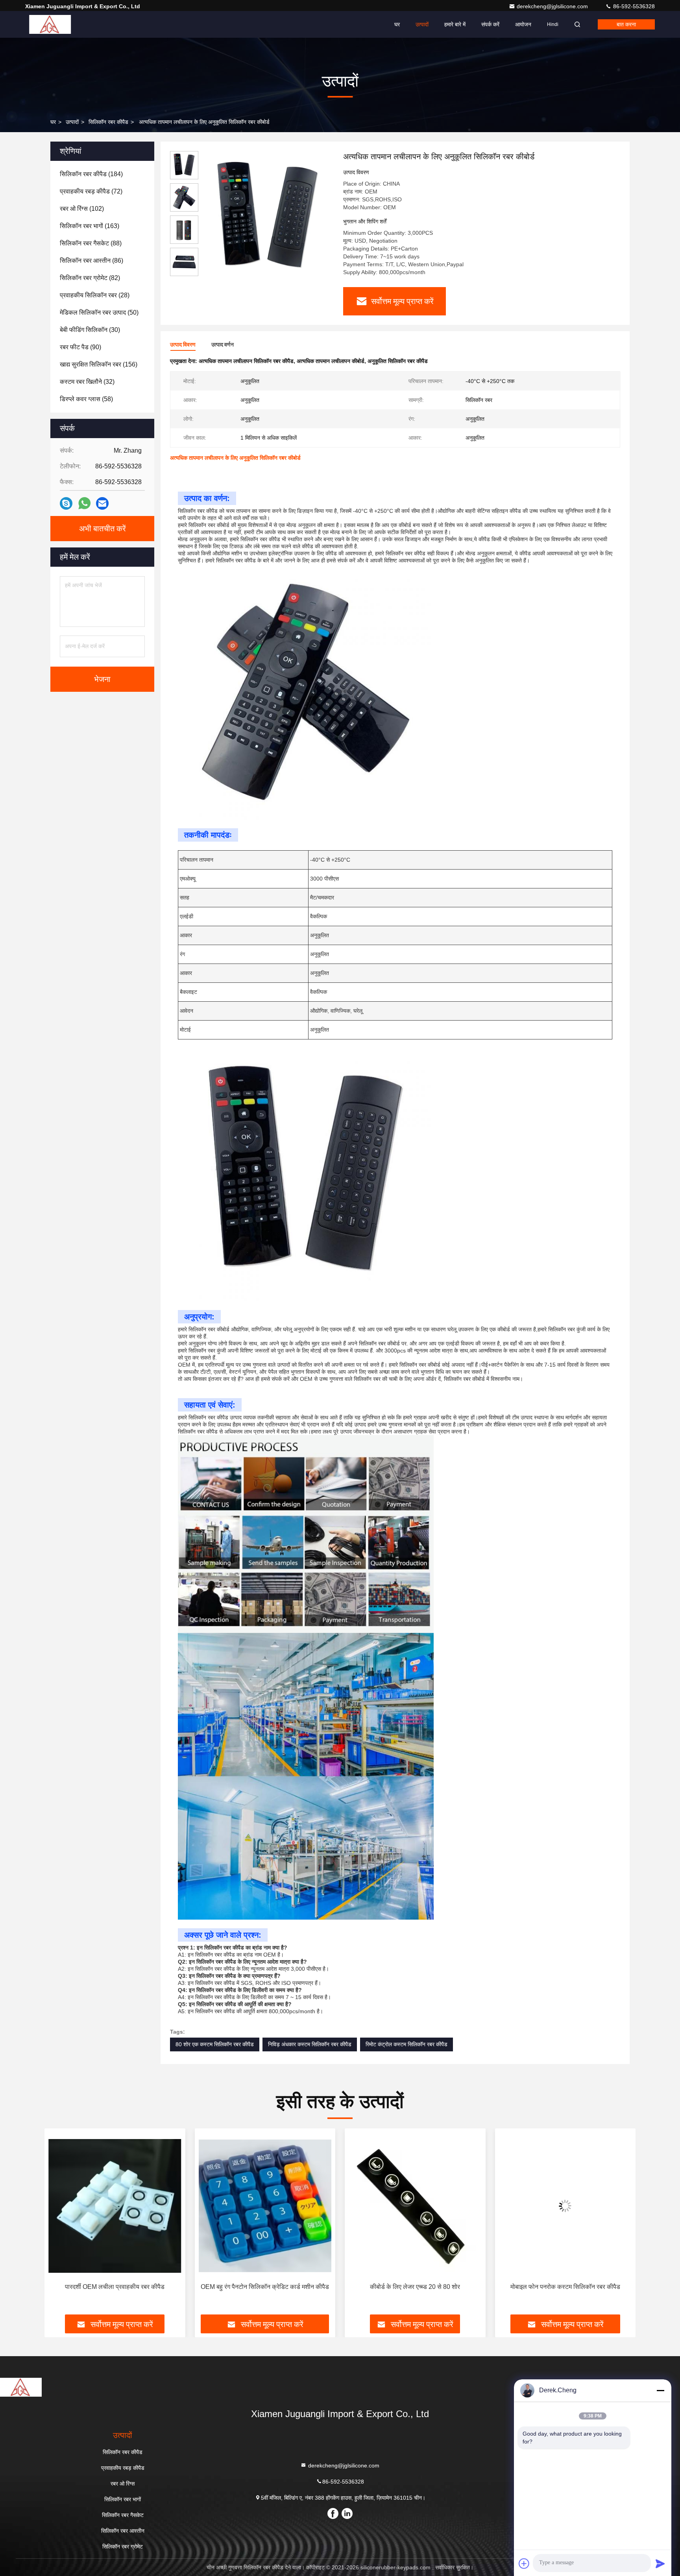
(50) (99, 312)
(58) (86, 399)
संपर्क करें (490, 24)
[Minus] (660, 2390)
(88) (91, 243)
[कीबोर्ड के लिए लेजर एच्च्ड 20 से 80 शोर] (265, 2206)
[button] (59, 2224)
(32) (87, 382)
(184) (91, 174)
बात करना (626, 24)
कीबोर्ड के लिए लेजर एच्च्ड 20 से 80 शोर (265, 2287)
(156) (99, 364)
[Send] (660, 2563)
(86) (91, 261)
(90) (80, 347)
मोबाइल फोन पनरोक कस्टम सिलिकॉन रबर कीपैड (415, 2287)
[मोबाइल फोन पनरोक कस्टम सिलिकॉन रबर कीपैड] (415, 2206)
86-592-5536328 (633, 6)
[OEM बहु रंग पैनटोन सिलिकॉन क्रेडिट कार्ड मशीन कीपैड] (115, 2206)
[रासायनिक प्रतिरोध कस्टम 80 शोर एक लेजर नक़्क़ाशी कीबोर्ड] (565, 2206)
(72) (91, 191)
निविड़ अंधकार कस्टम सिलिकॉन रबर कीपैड (310, 2044)
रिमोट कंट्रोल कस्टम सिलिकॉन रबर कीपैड (407, 2044)
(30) (90, 330)
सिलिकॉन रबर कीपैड (108, 122)
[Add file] (524, 2563)
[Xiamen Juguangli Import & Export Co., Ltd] (50, 24)
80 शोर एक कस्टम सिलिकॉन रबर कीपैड (215, 2044)
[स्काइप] (66, 504)
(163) (90, 226)
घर (397, 24)
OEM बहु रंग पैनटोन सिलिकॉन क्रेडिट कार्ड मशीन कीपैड (115, 2287)
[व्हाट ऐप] (84, 503)
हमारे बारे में (455, 24)
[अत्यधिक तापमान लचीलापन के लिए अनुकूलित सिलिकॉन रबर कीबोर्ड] (268, 217)
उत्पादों (422, 24)
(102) (82, 209)
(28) (95, 295)
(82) (90, 278)
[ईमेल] (102, 504)
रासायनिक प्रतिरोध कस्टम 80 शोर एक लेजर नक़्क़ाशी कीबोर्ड (559, 2291)
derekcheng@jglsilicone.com (553, 6)
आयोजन (523, 24)
